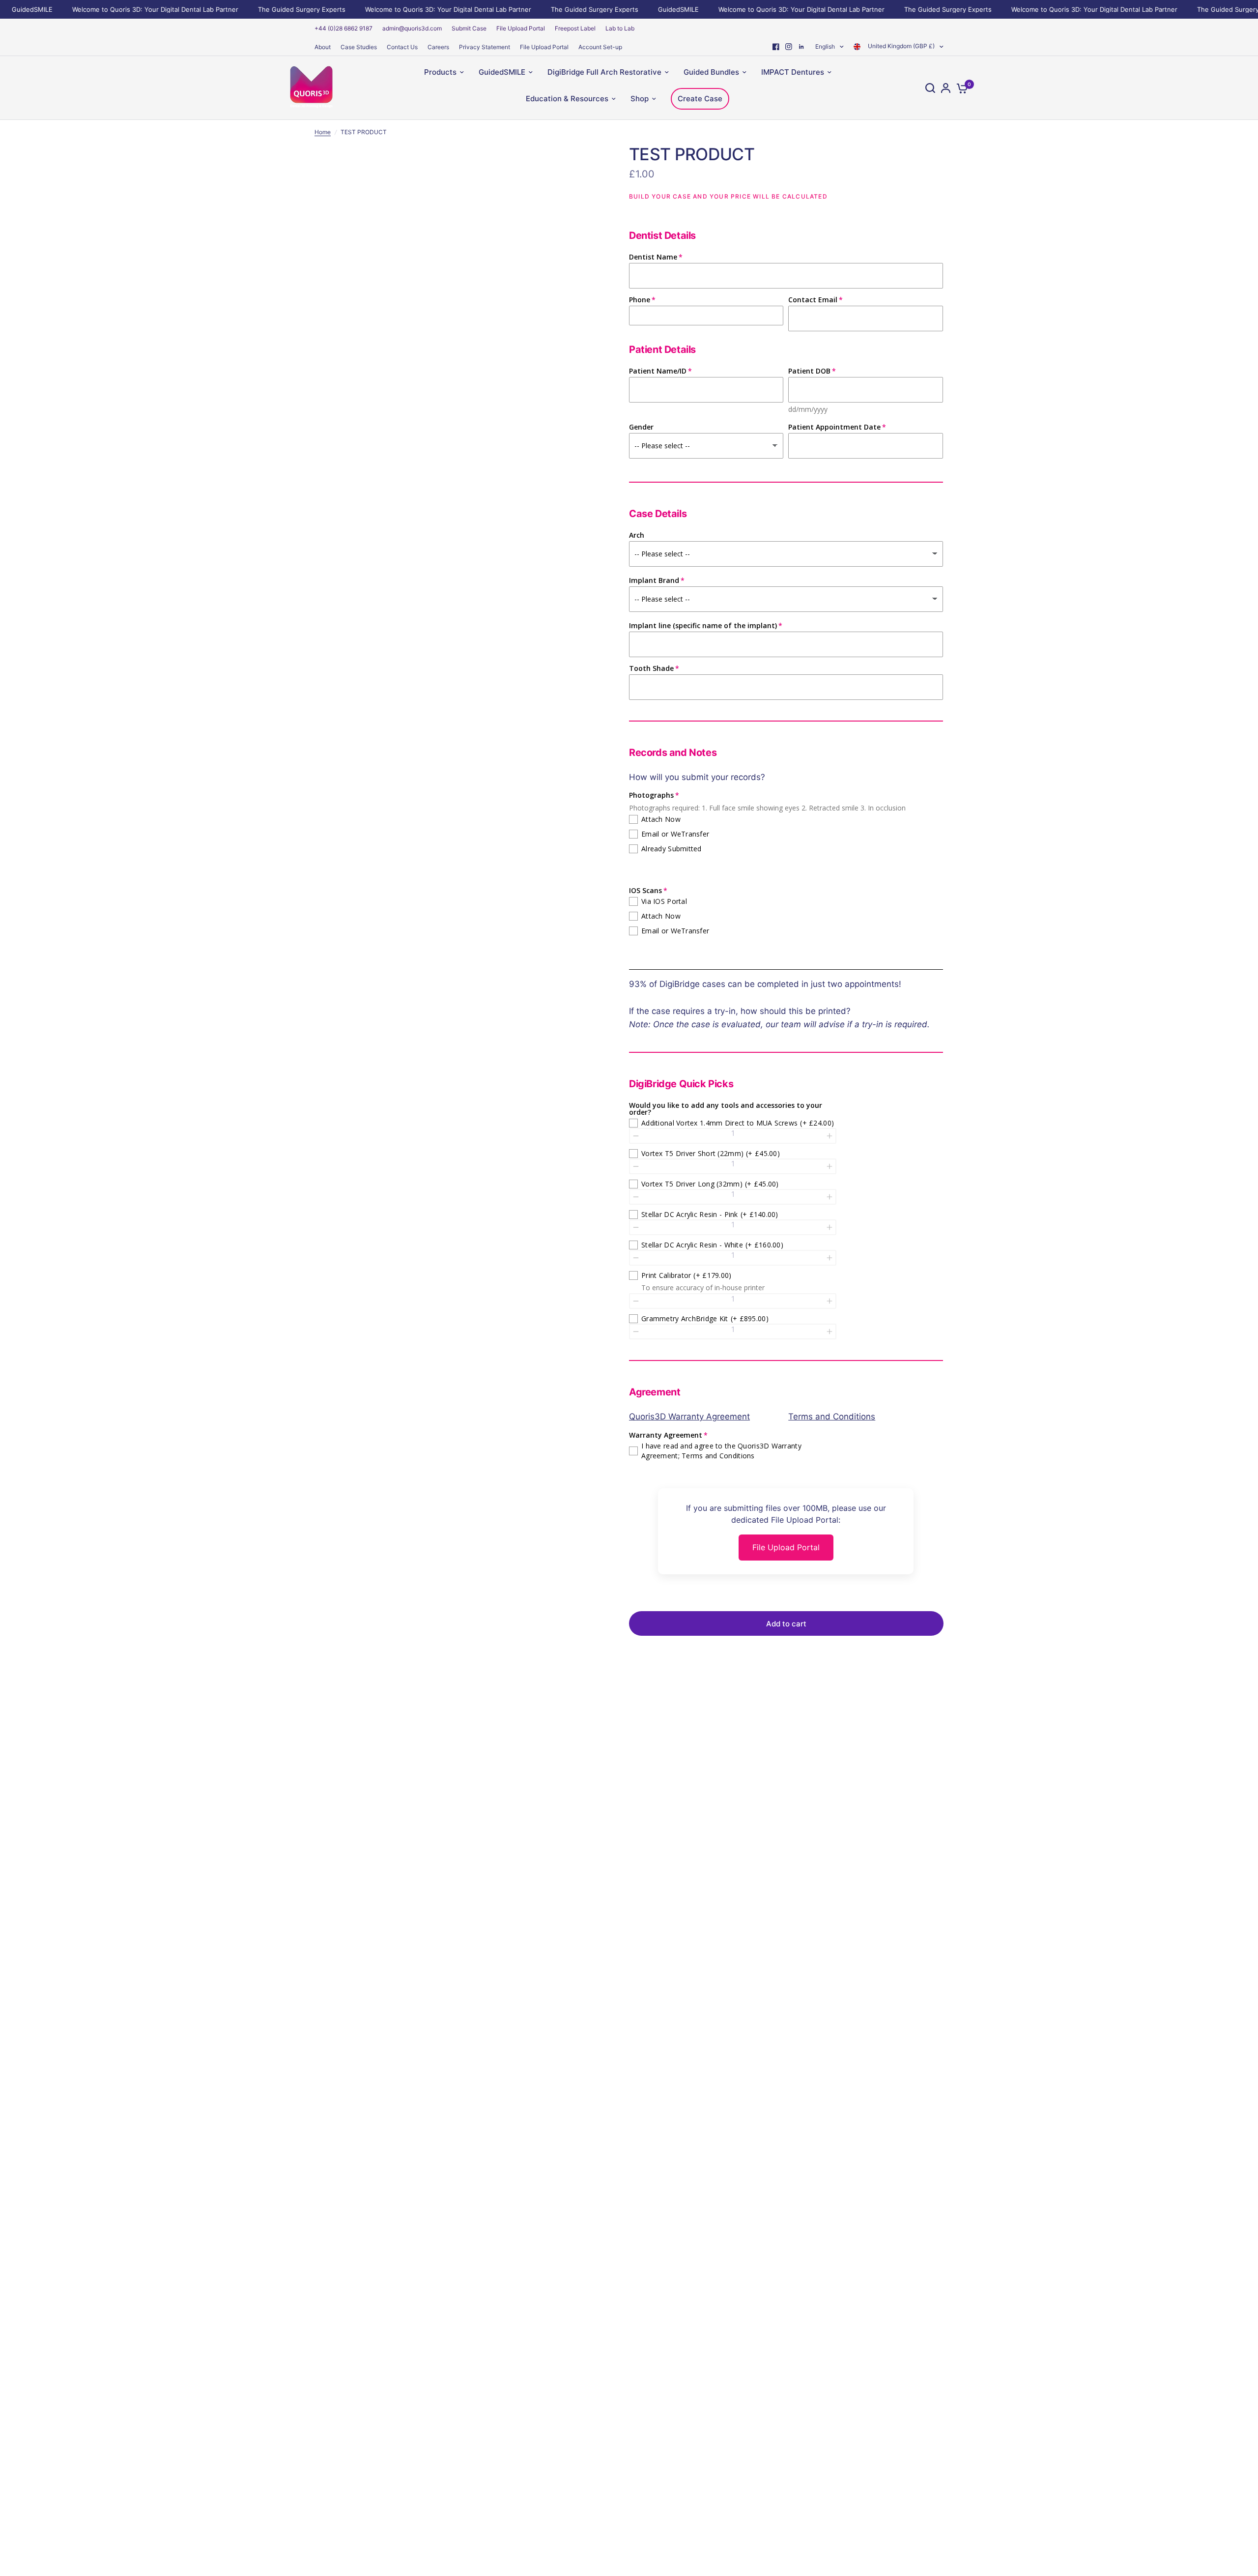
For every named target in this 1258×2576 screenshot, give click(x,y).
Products (440, 72)
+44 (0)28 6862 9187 (343, 28)
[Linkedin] (801, 47)
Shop (640, 99)
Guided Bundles (711, 72)
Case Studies (359, 47)
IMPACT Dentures (793, 72)
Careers (438, 47)
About (323, 47)
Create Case (700, 99)
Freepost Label (575, 28)
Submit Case (469, 28)
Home (323, 132)
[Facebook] (776, 47)
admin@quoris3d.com (412, 28)
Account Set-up (600, 47)
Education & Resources (567, 99)
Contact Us (402, 47)
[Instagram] (789, 47)
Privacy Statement (485, 47)
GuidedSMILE (646, 9)
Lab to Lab (620, 28)
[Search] (930, 88)
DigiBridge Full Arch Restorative (604, 72)
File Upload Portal (521, 28)
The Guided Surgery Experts (270, 9)
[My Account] (946, 88)
